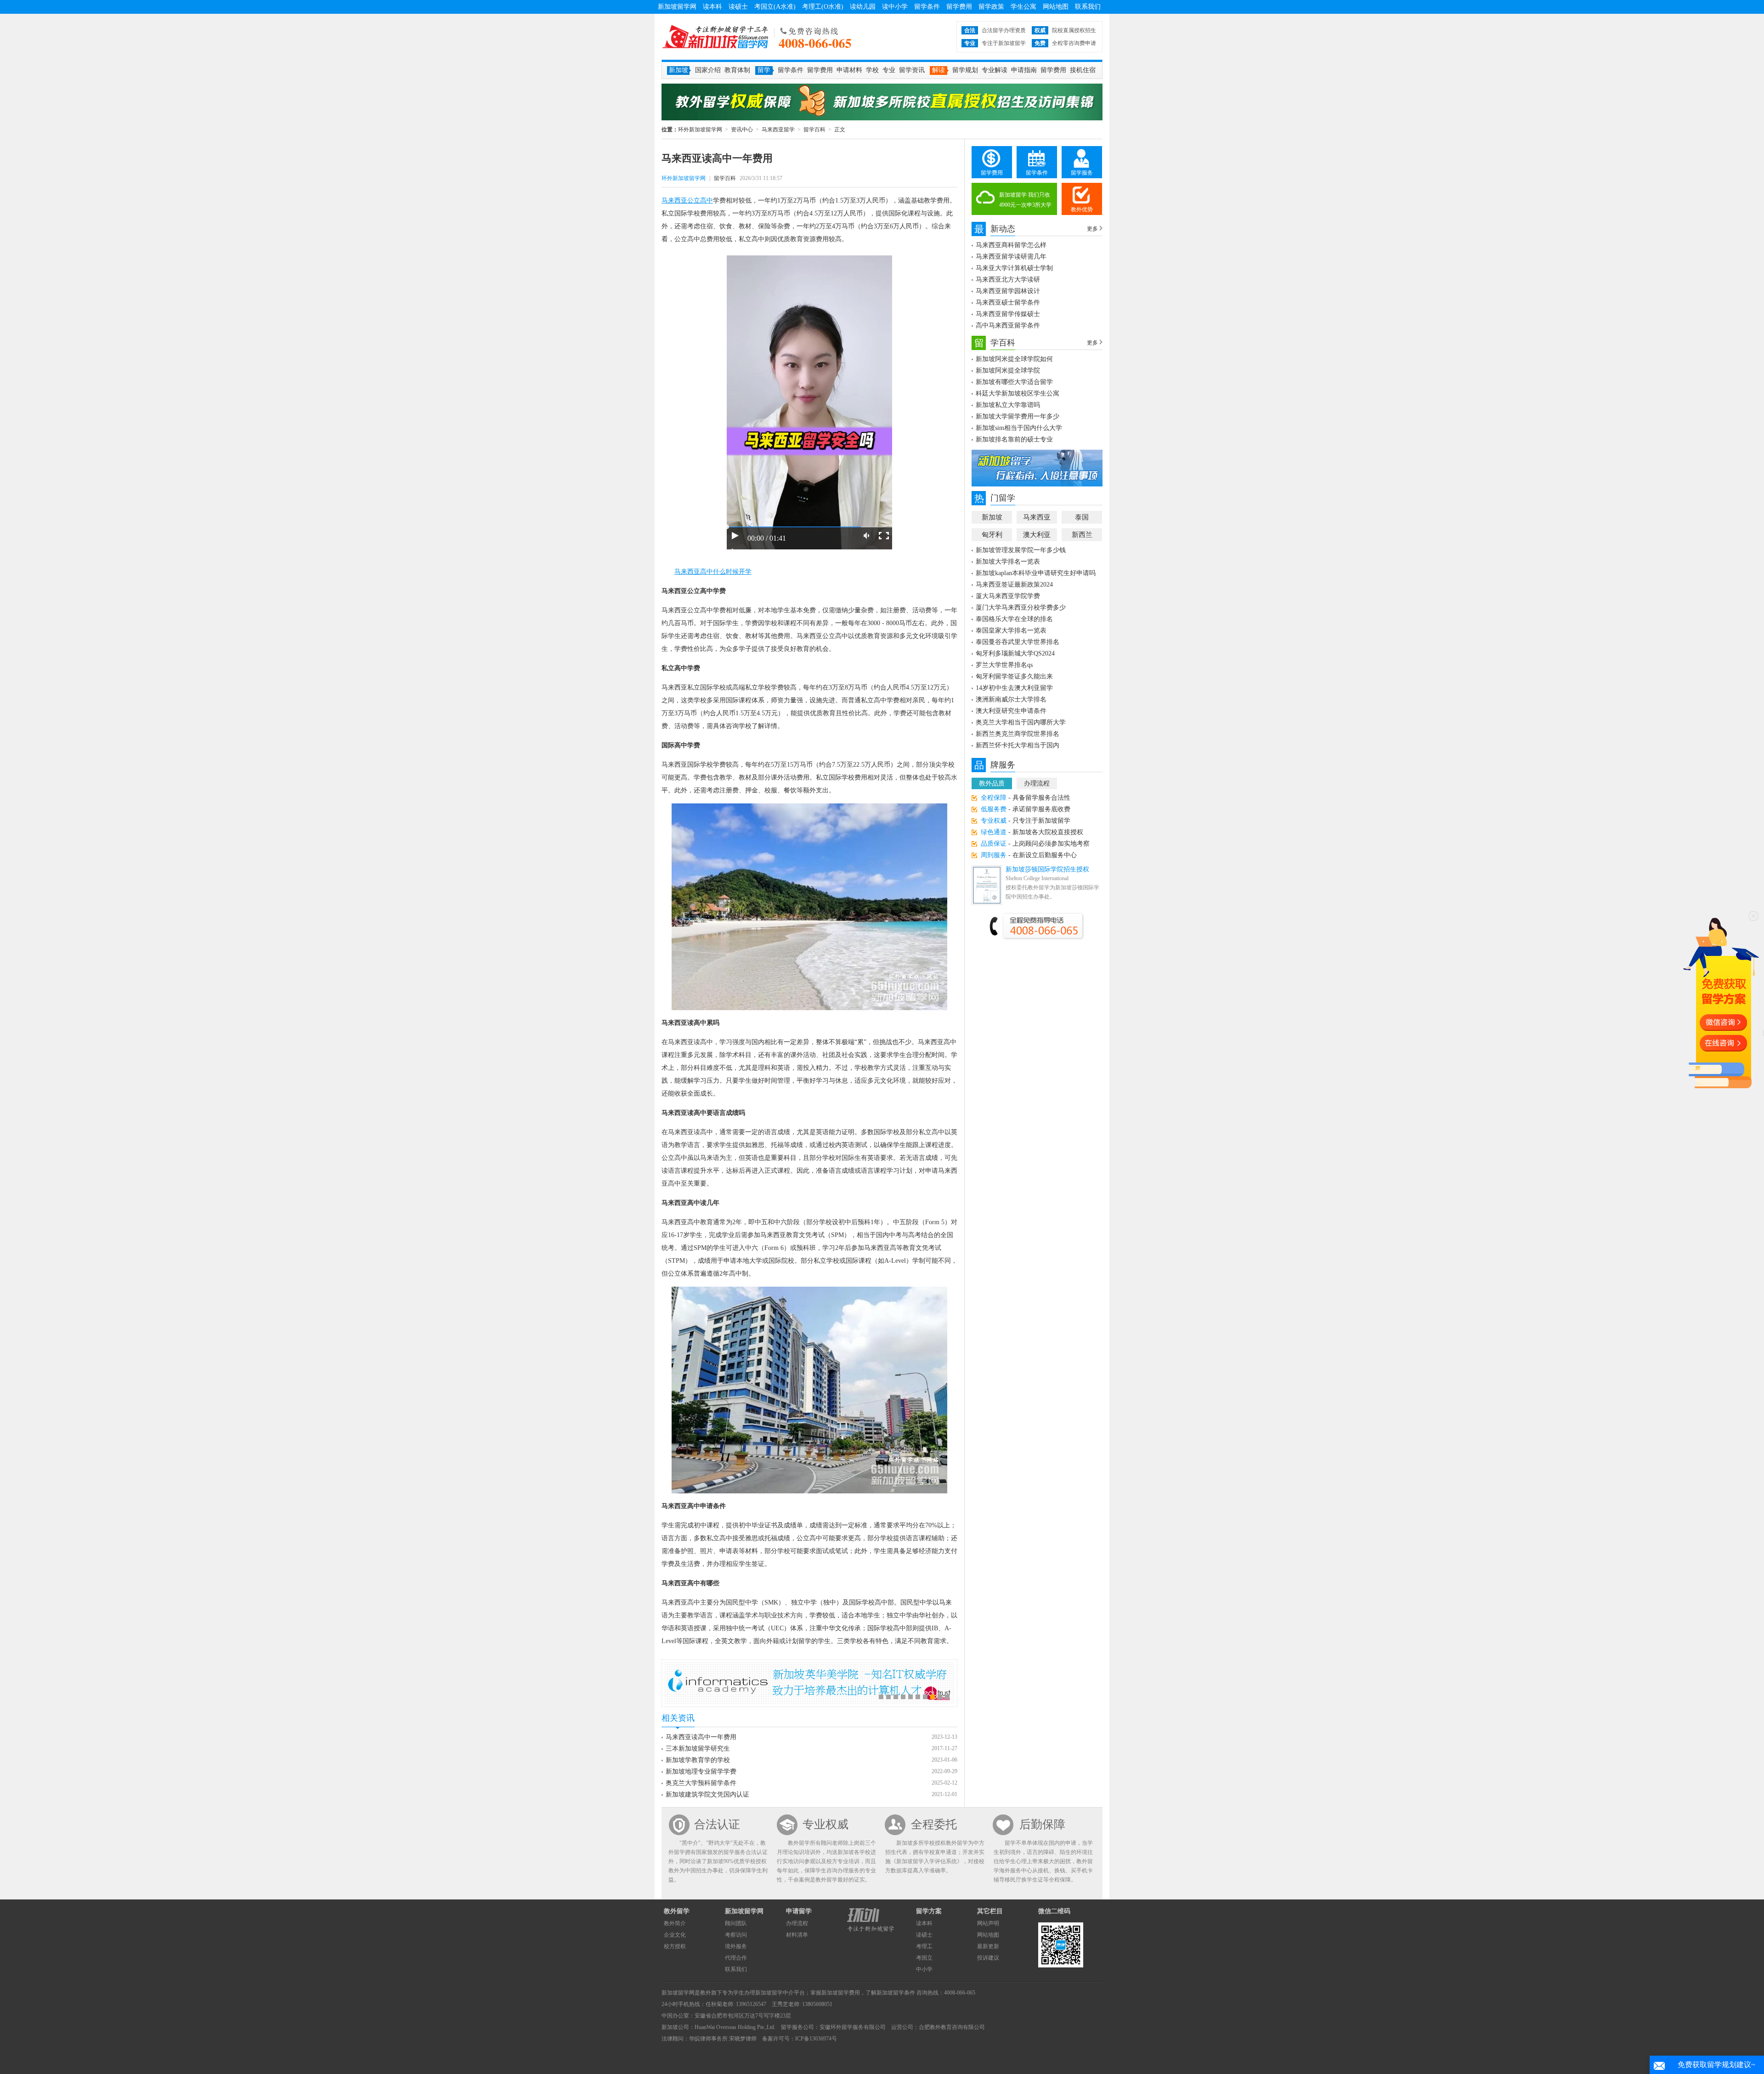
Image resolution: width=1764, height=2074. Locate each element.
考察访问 (736, 1935)
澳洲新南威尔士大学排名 (1011, 699)
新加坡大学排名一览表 (1008, 562)
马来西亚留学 (778, 130)
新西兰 (1082, 535)
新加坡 (992, 517)
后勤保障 (1042, 1824)
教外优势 (1082, 209)
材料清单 (797, 1935)
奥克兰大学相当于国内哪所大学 (1021, 722)
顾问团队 (736, 1923)
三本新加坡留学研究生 (698, 1749)
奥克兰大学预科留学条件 (701, 1783)
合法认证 (717, 1824)
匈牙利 (992, 535)
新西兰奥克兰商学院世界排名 (1018, 734)
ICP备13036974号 (816, 2039)
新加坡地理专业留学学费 (701, 1772)
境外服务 (736, 1946)
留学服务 (1082, 173)
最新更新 (988, 1946)
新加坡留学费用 (841, 1993)
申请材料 (849, 70)
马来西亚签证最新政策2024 (1014, 585)
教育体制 (737, 70)
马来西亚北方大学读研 (1008, 280)
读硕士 (738, 7)
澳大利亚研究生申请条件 (1011, 711)
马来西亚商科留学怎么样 (1011, 245)
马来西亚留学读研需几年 (1011, 257)
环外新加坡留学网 (715, 37)
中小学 (924, 1969)
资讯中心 (742, 130)
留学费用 (959, 7)
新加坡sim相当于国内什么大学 (1019, 428)
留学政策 (991, 7)
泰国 (1082, 517)
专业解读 (995, 70)
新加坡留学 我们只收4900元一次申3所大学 (1025, 200)
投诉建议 (988, 1958)
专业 (889, 70)
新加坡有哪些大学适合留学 (1014, 382)
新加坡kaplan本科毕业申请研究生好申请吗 (1036, 573)
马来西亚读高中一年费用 (701, 1737)
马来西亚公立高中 (687, 201)
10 (947, 1697)
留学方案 (929, 1911)
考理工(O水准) (823, 7)
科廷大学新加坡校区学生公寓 (1018, 393)
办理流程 (1037, 783)
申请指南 (1024, 70)
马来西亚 (1037, 517)
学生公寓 (1023, 7)
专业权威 (825, 1824)
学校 (872, 70)
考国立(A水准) (775, 7)
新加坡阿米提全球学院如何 (1014, 359)
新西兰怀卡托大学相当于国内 (1018, 745)
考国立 (924, 1958)
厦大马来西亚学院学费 (1008, 596)
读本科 (712, 7)
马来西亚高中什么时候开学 (713, 572)
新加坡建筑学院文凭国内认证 (707, 1794)
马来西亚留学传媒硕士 (1008, 314)
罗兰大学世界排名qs (1004, 665)
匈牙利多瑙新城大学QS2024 (1015, 653)
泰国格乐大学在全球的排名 (1014, 619)
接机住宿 (1083, 70)
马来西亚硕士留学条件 (1008, 302)
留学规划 (965, 70)
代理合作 (736, 1958)
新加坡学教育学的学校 (698, 1760)
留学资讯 (912, 70)
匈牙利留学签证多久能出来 (1014, 676)
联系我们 (1088, 7)
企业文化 (675, 1935)
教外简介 (675, 1923)
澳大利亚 (1037, 535)
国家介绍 (708, 70)
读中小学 (895, 7)
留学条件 (927, 7)
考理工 (924, 1946)
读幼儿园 (863, 7)
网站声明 (988, 1923)
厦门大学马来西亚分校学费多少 (1021, 608)
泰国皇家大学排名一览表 (1011, 630)
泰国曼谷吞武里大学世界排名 (1018, 642)
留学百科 (814, 130)
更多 (1092, 229)
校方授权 (675, 1946)
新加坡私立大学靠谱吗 (1008, 405)
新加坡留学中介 (775, 1993)
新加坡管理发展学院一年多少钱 (1021, 550)
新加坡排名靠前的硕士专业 (1014, 439)
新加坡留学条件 (896, 1993)
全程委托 (934, 1824)
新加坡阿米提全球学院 (1008, 370)
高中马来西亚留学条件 (1008, 325)
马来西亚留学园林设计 (1008, 291)
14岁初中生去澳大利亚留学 (1014, 688)
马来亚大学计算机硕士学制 (1014, 268)
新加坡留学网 (677, 7)
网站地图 (1056, 7)
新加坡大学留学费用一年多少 (1018, 416)
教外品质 (992, 783)
